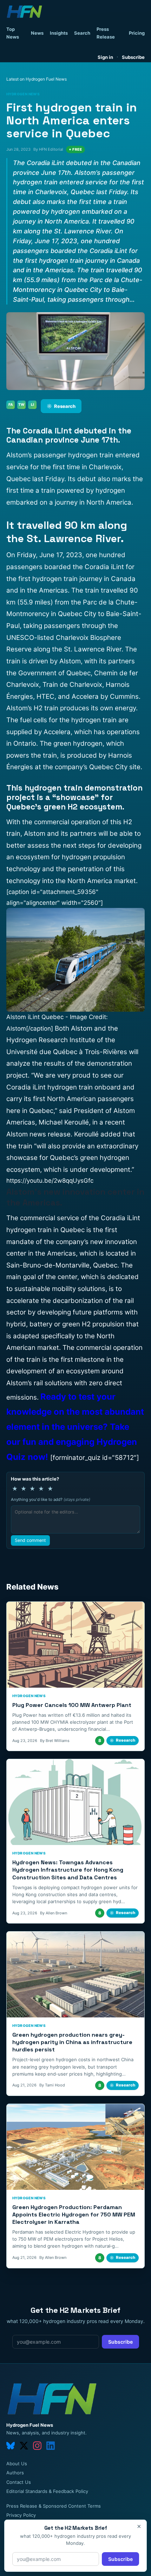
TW (21, 404)
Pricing (137, 33)
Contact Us (19, 2482)
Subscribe (133, 57)
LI (32, 404)
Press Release (106, 33)
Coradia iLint (120, 1218)
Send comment (30, 1540)
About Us (17, 2464)
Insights (59, 33)
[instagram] (37, 2446)
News (37, 33)
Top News (13, 33)
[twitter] (24, 2446)
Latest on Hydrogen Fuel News (37, 79)
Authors (15, 2473)
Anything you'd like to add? (51, 1499)
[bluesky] (11, 2446)
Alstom (17, 1134)
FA (11, 404)
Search (82, 33)
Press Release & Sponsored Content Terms (54, 2506)
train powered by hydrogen (83, 490)
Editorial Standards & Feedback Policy (47, 2491)
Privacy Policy (21, 2515)
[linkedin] (51, 2446)
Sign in (105, 57)
